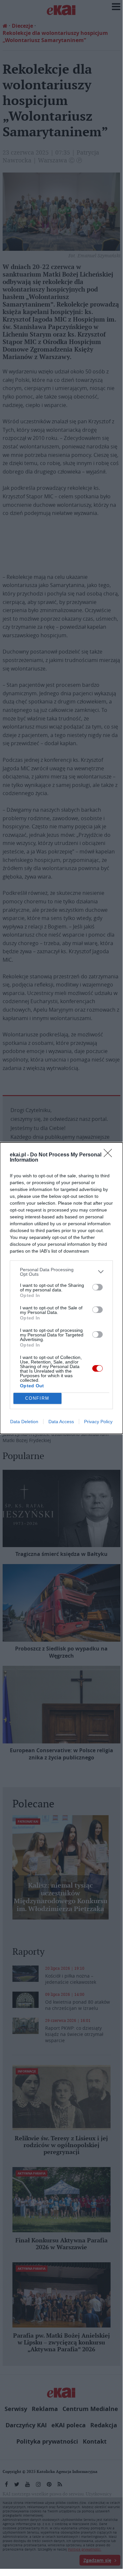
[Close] (110, 1155)
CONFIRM (37, 1398)
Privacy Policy (98, 1422)
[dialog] (61, 1288)
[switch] (97, 1287)
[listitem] (61, 1272)
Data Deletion (24, 1422)
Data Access (61, 1422)
